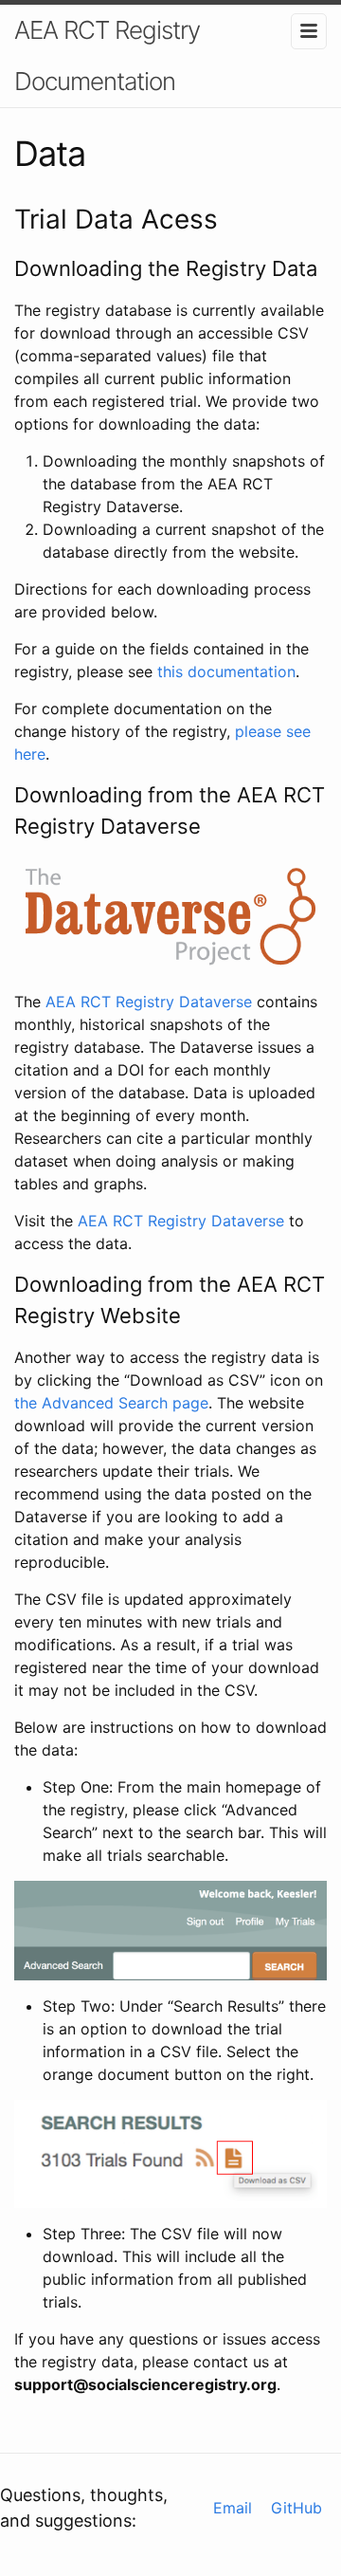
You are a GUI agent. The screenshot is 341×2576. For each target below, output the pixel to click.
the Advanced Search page (111, 1403)
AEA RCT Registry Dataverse (149, 1002)
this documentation (226, 672)
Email (233, 2508)
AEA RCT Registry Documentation (107, 55)
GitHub (296, 2508)
